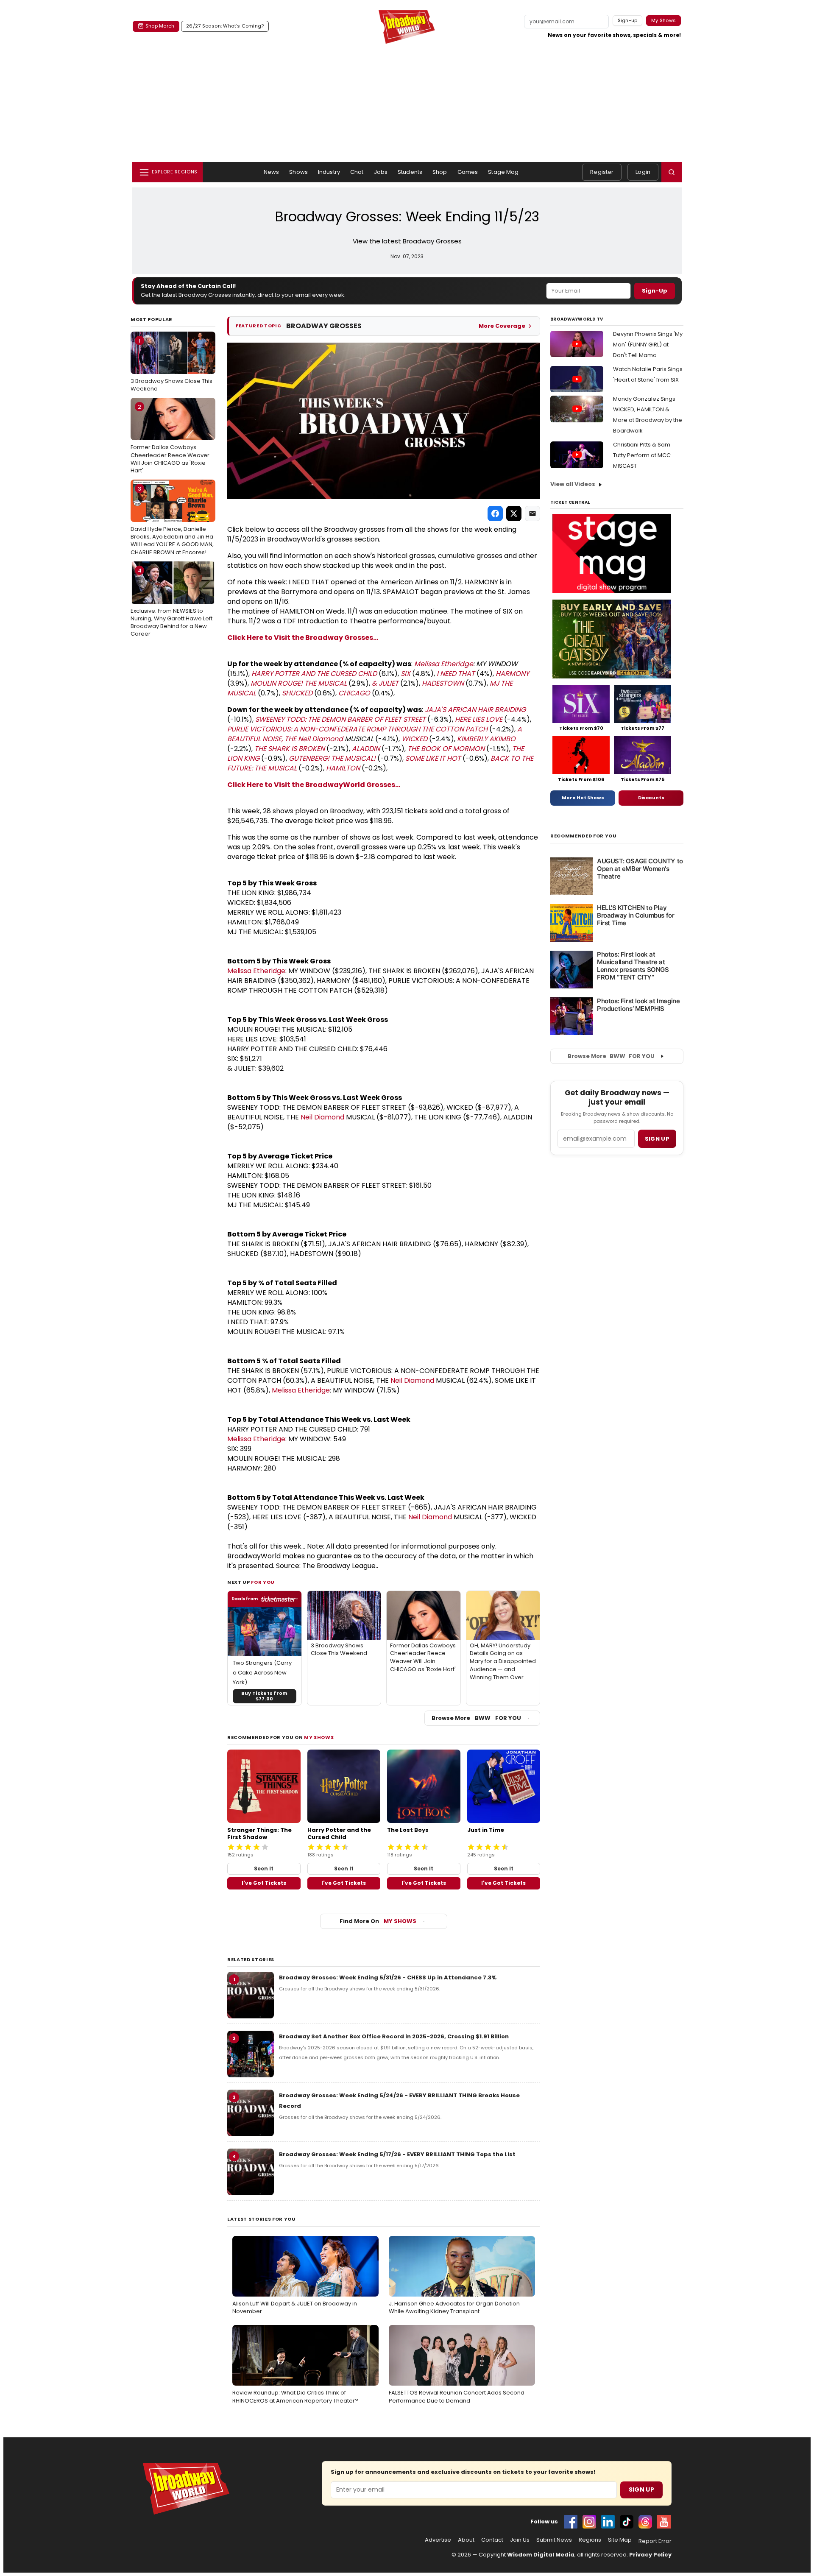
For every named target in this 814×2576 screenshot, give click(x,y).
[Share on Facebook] (495, 514)
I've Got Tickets (264, 1883)
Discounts (651, 798)
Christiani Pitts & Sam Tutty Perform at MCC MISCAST (642, 455)
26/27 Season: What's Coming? (225, 26)
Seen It (264, 1869)
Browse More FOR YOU (476, 1718)
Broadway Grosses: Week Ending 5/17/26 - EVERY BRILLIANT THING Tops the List (397, 2154)
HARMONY (512, 674)
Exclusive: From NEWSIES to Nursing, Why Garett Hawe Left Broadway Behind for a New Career (171, 602)
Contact (492, 2540)
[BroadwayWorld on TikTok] (627, 2522)
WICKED (414, 739)
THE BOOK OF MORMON (446, 749)
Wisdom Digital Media (541, 2555)
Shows (298, 172)
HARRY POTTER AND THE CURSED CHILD (314, 674)
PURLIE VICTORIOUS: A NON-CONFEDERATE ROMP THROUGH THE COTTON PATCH (357, 729)
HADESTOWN (443, 683)
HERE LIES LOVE (479, 719)
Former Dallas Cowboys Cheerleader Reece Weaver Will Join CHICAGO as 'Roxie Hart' (170, 439)
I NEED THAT (456, 674)
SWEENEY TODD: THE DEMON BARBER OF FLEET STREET (340, 719)
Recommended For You (584, 836)
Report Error (655, 2541)
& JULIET (385, 683)
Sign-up (628, 20)
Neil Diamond (321, 739)
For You (263, 1582)
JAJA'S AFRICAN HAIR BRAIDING (475, 710)
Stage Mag (503, 172)
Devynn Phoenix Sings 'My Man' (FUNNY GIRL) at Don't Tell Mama (648, 345)
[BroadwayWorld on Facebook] (571, 2522)
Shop (440, 172)
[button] (672, 172)
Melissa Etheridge (444, 664)
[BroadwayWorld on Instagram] (589, 2522)
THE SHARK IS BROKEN (290, 749)
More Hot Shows (583, 798)
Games (468, 172)
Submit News (554, 2540)
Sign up (657, 1139)
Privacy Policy (650, 2555)
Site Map (620, 2540)
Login (643, 172)
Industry (329, 172)
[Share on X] (514, 514)
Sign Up (641, 2489)
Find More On (378, 1921)
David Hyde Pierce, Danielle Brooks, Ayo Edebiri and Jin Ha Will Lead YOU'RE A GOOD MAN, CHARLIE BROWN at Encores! (172, 521)
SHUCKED (297, 693)
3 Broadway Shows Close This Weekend (171, 365)
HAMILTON (343, 768)
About (466, 2540)
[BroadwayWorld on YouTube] (664, 2522)
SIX (406, 674)
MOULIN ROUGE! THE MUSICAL (299, 683)
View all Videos (573, 484)
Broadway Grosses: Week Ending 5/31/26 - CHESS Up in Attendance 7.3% (388, 1977)
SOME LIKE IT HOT (433, 758)
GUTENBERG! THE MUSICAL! (332, 758)
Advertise (438, 2540)
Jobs (381, 172)
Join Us (520, 2540)
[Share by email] (532, 514)
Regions (590, 2540)
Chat (357, 172)
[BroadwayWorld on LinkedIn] (608, 2522)
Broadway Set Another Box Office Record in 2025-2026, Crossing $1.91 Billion (394, 2036)
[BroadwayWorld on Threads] (645, 2522)
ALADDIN (366, 749)
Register (602, 172)
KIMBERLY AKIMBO (486, 739)
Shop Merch (160, 26)
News (272, 172)
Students (410, 172)
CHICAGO (354, 693)
